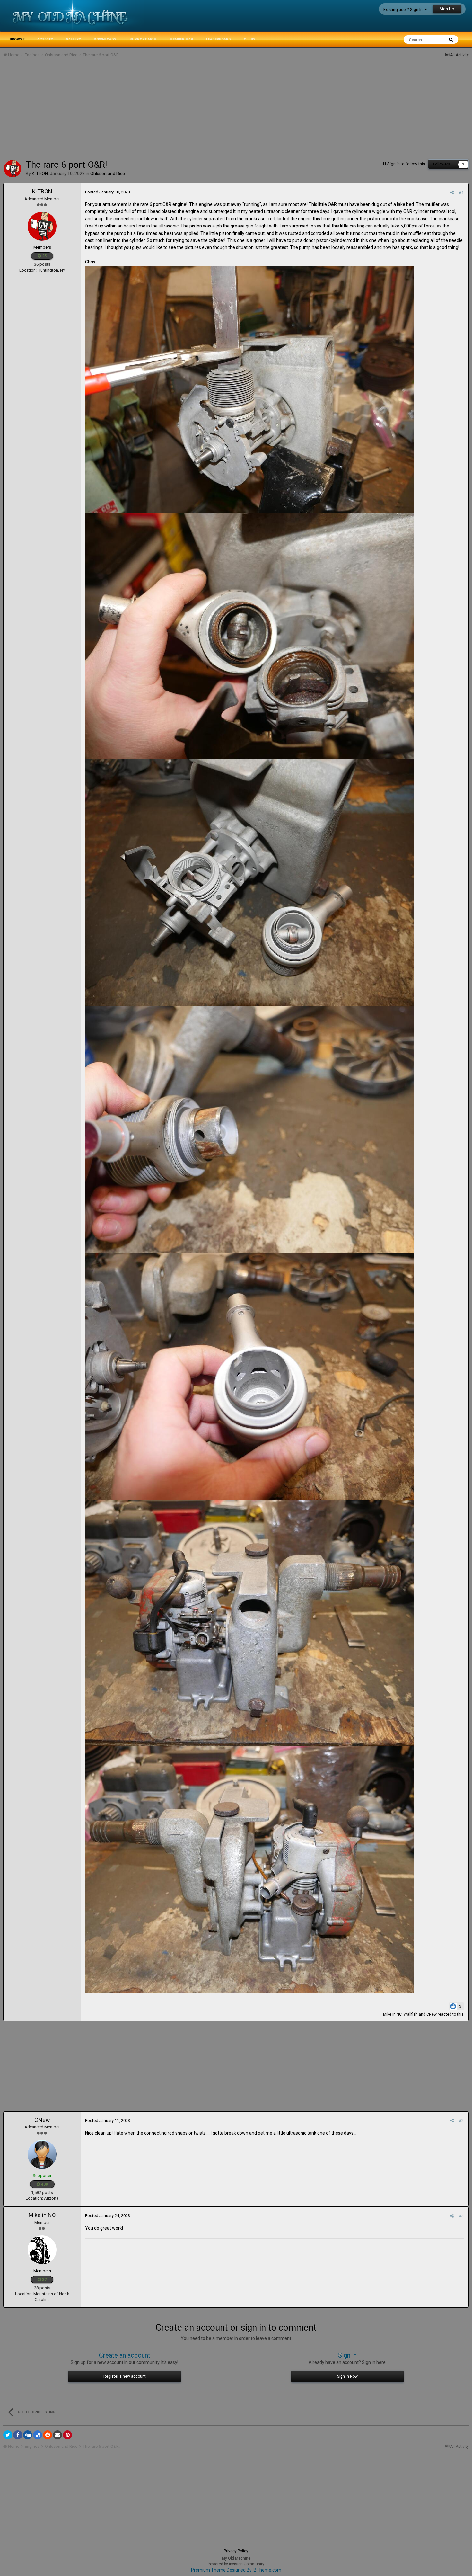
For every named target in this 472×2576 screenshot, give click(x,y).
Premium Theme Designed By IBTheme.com (236, 2570)
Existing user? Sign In (404, 9)
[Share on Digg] (28, 2435)
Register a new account (125, 2376)
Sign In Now (347, 2376)
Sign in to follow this (406, 164)
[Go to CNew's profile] (42, 2154)
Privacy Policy (236, 2551)
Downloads (105, 39)
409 (44, 2184)
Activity (45, 39)
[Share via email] (57, 2435)
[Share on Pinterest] (67, 2435)
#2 (461, 2121)
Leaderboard (219, 39)
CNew (432, 2014)
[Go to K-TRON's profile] (13, 169)
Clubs (250, 39)
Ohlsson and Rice (108, 174)
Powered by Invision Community (236, 2564)
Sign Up (447, 9)
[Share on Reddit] (48, 2435)
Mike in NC (392, 2014)
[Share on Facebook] (18, 2435)
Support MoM (143, 39)
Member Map (181, 39)
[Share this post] (452, 192)
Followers (442, 164)
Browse (17, 39)
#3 (461, 2216)
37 (44, 2280)
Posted (108, 192)
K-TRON (42, 191)
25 (44, 256)
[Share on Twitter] (8, 2435)
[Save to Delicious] (38, 2435)
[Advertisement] (120, 111)
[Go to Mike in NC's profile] (42, 2250)
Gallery (73, 39)
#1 (461, 192)
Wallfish (411, 2014)
